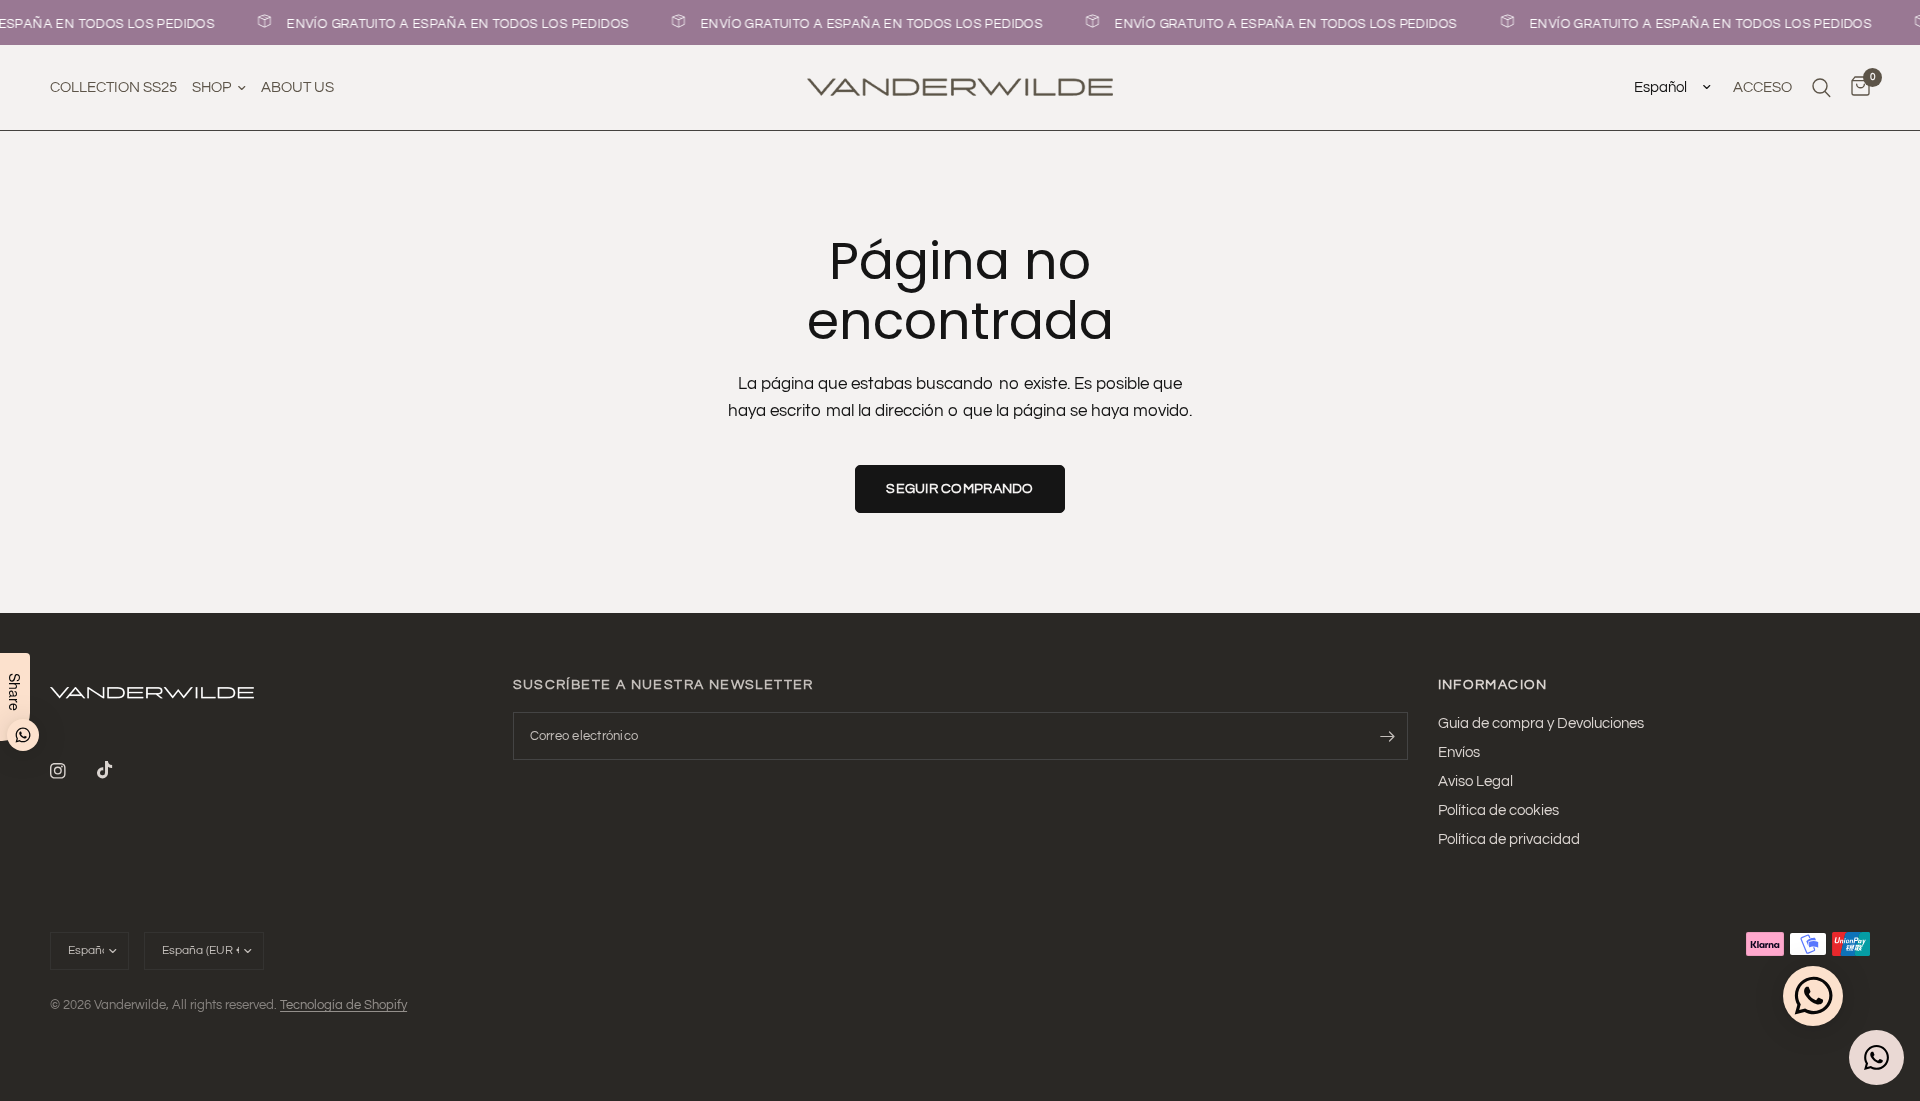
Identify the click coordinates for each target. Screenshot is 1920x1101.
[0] (1855, 87)
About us (297, 87)
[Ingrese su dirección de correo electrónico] (1388, 736)
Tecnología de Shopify (343, 1005)
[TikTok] (119, 770)
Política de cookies (1498, 810)
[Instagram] (72, 771)
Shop (211, 87)
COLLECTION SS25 (113, 87)
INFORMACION (1493, 685)
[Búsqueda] (1821, 87)
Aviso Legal (1475, 781)
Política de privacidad (1509, 839)
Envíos (1459, 752)
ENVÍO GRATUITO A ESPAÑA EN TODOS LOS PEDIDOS (454, 24)
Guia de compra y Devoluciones (1541, 723)
